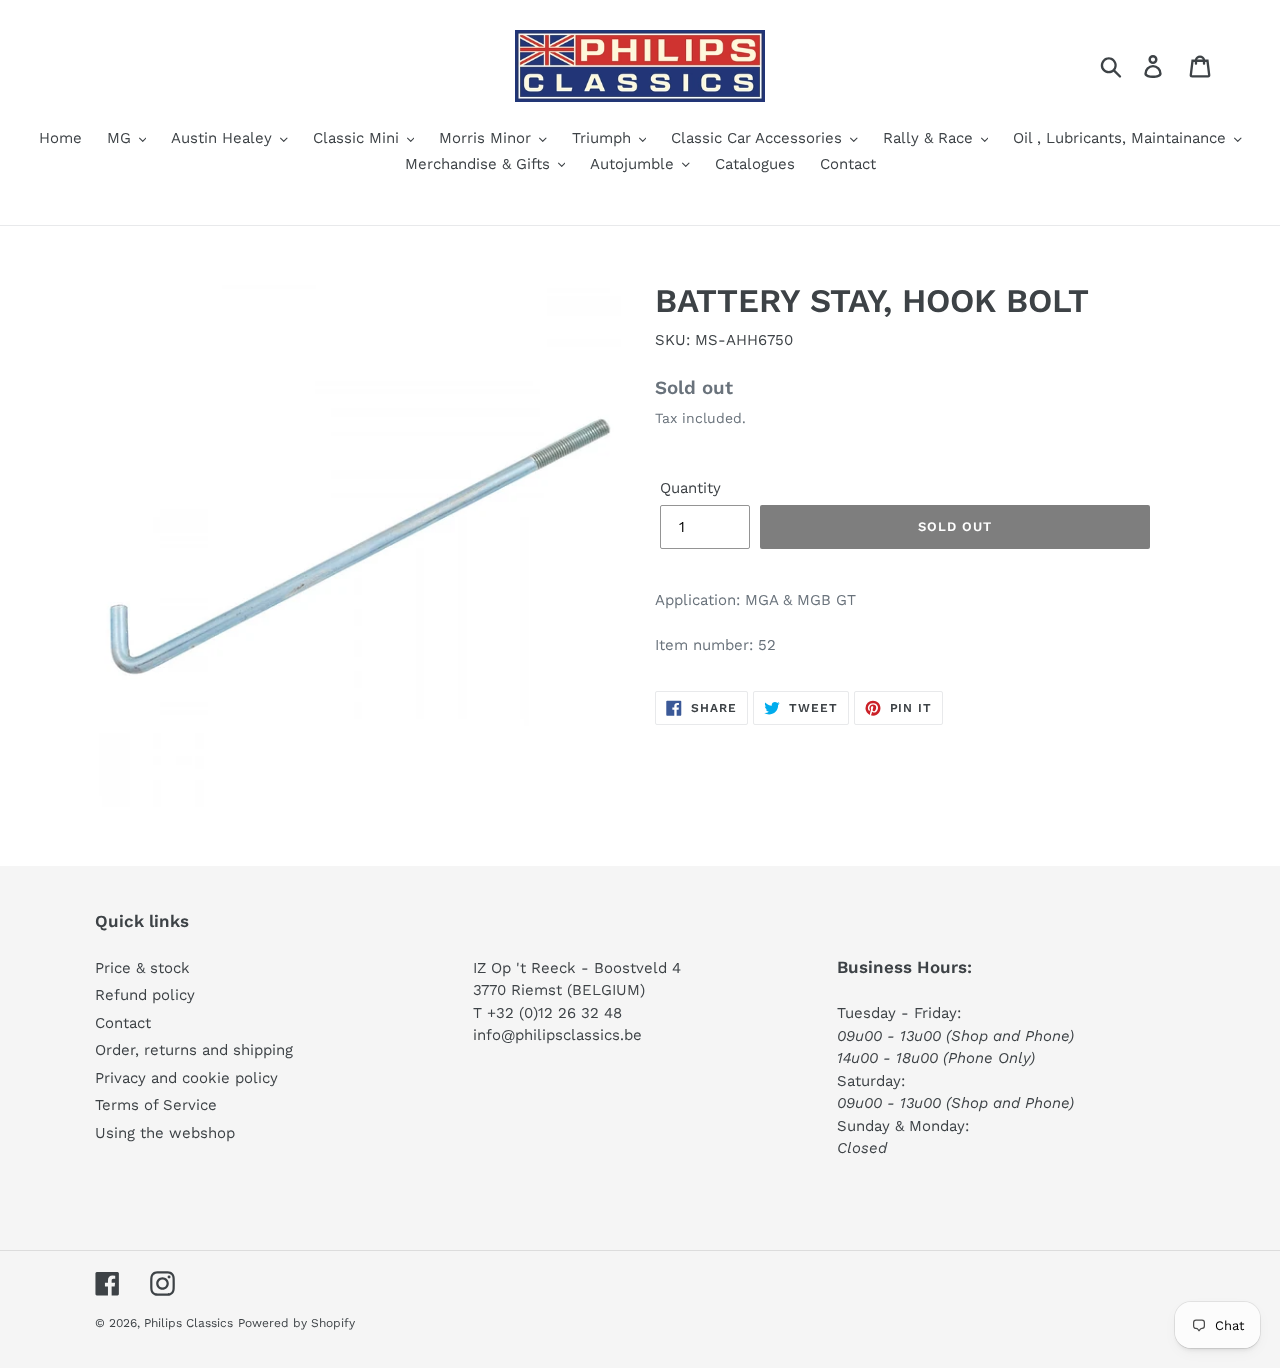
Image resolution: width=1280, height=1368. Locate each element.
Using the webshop (165, 1133)
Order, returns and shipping (194, 1050)
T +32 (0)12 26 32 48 (547, 1013)
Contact (123, 1023)
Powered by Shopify (296, 1323)
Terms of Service (156, 1105)
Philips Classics (188, 1323)
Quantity (690, 488)
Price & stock (142, 968)
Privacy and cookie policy (186, 1078)
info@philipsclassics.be (557, 1035)
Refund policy (145, 995)
